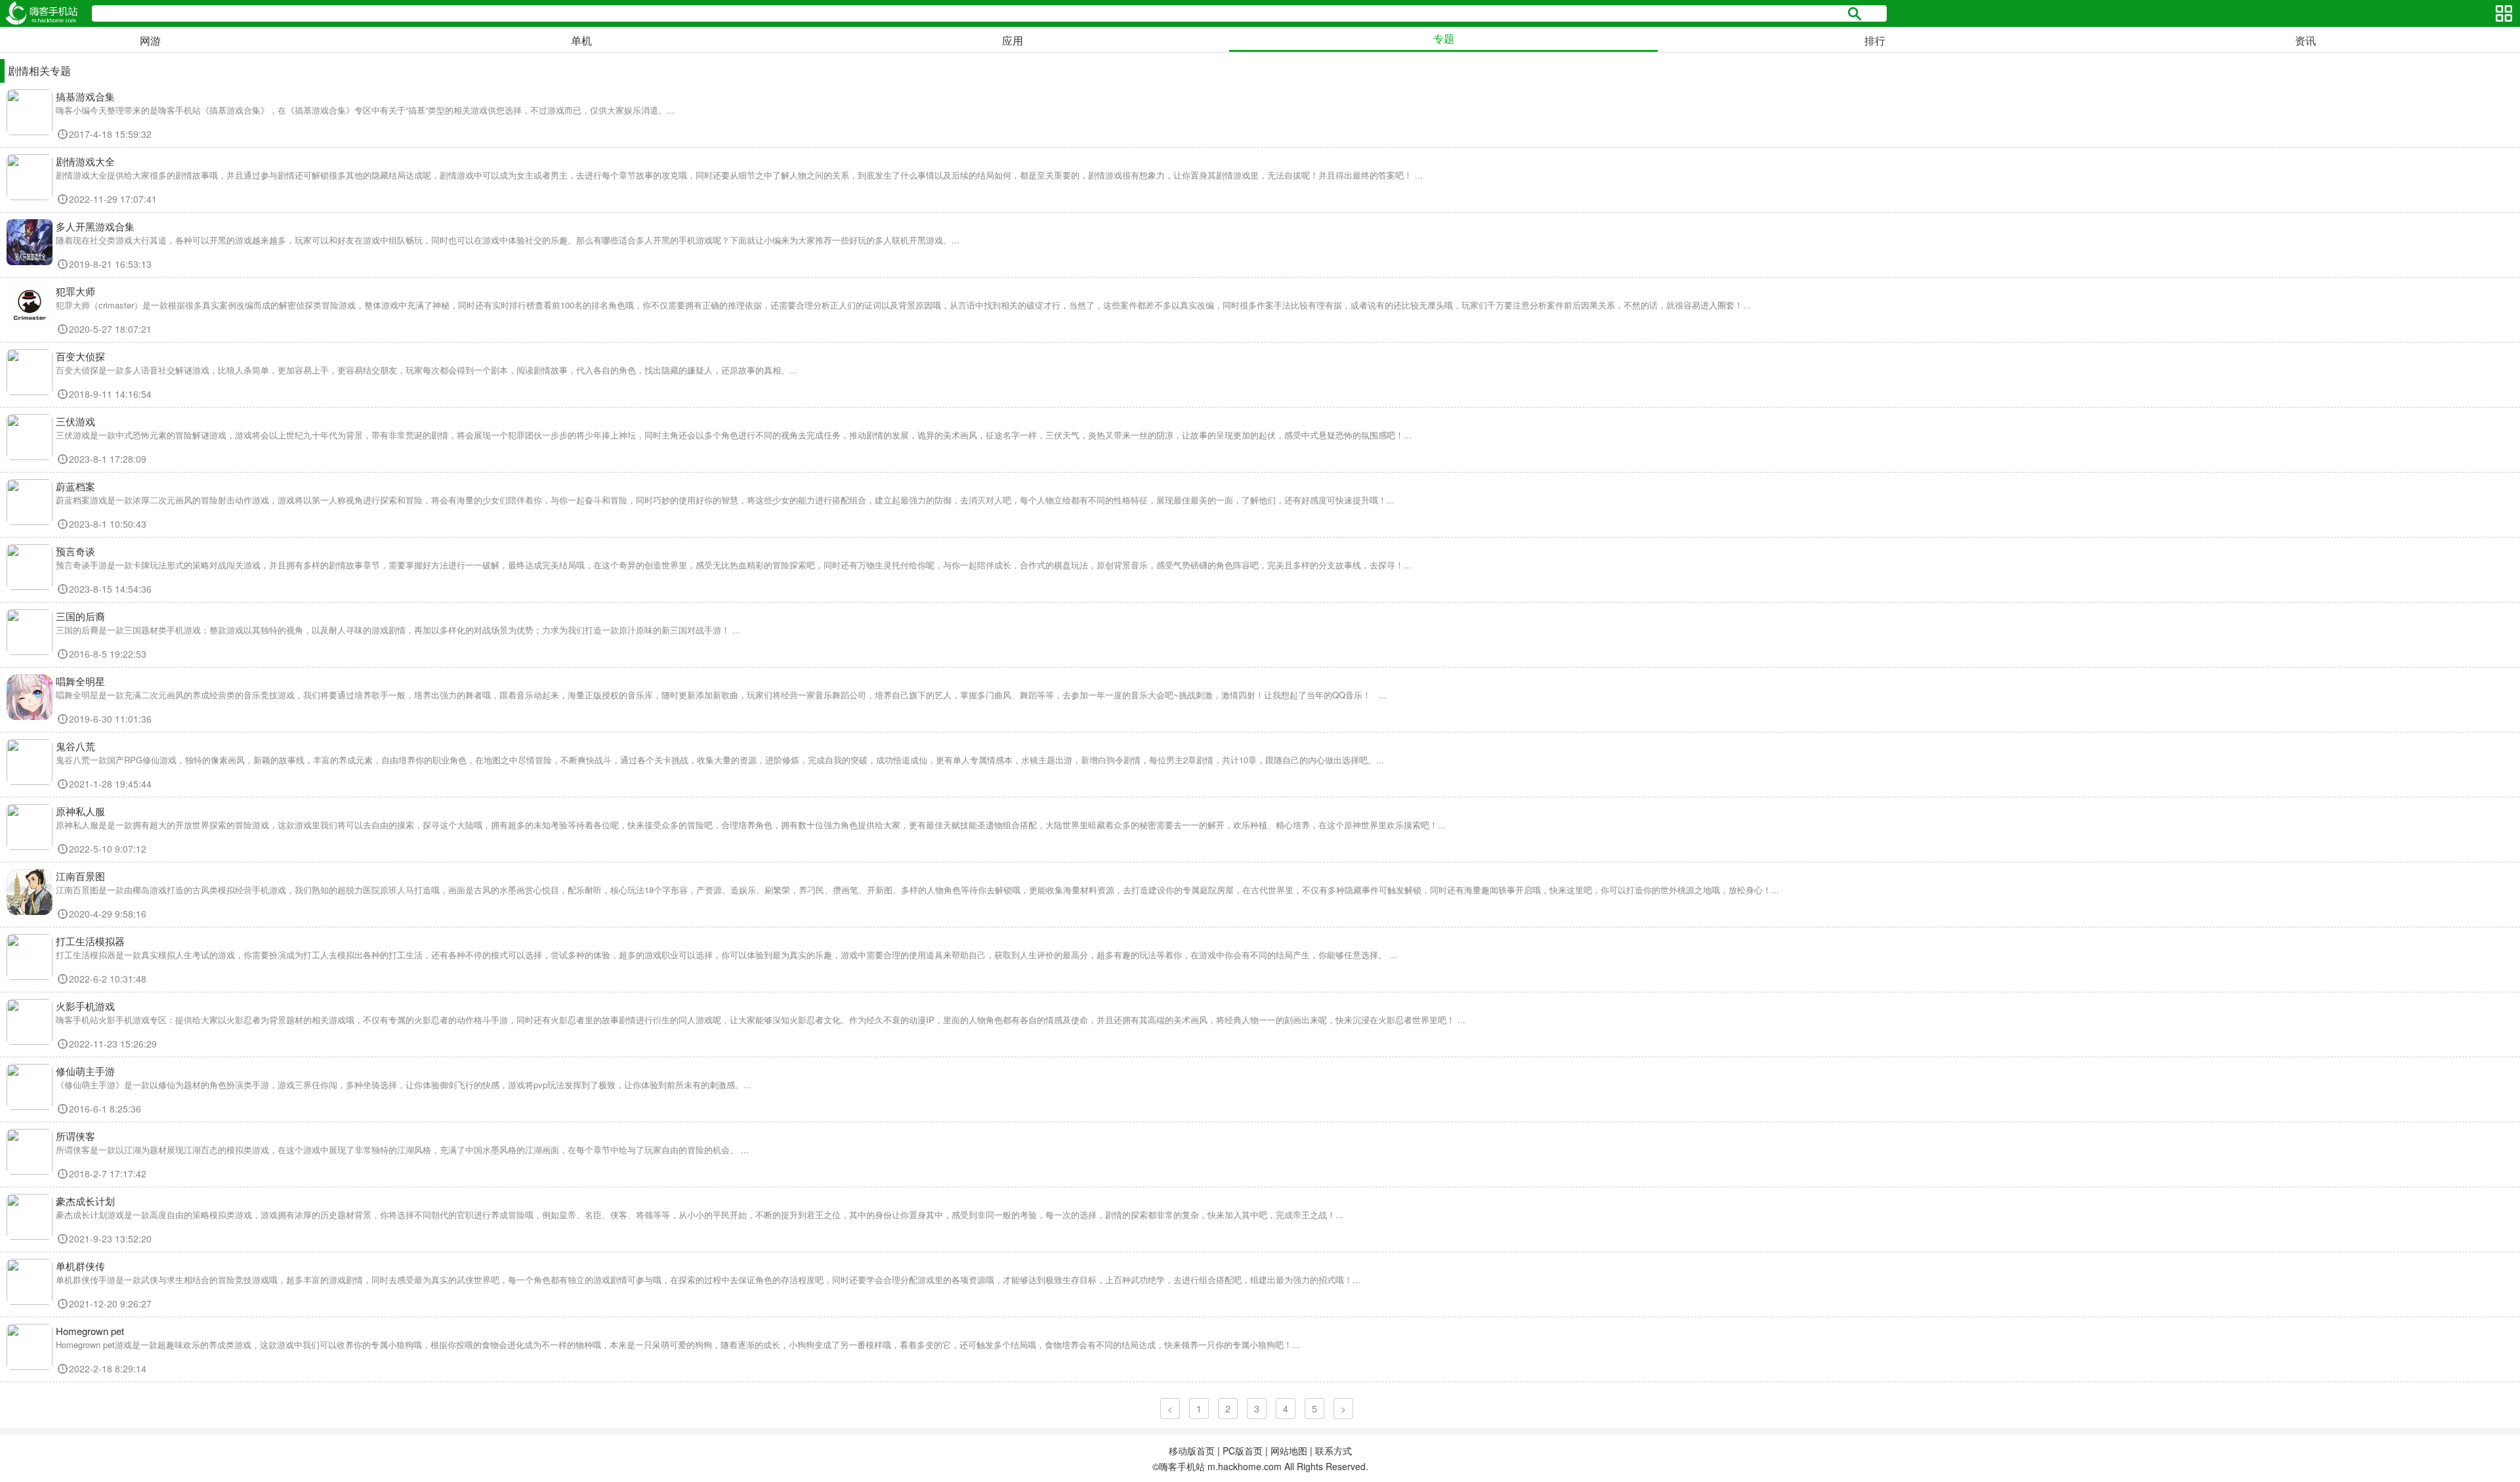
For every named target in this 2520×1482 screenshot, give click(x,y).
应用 (1013, 40)
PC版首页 (1243, 1450)
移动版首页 (1192, 1450)
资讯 (2305, 40)
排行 (1875, 40)
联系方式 (1333, 1450)
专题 (1444, 38)
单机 (581, 40)
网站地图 (1289, 1450)
